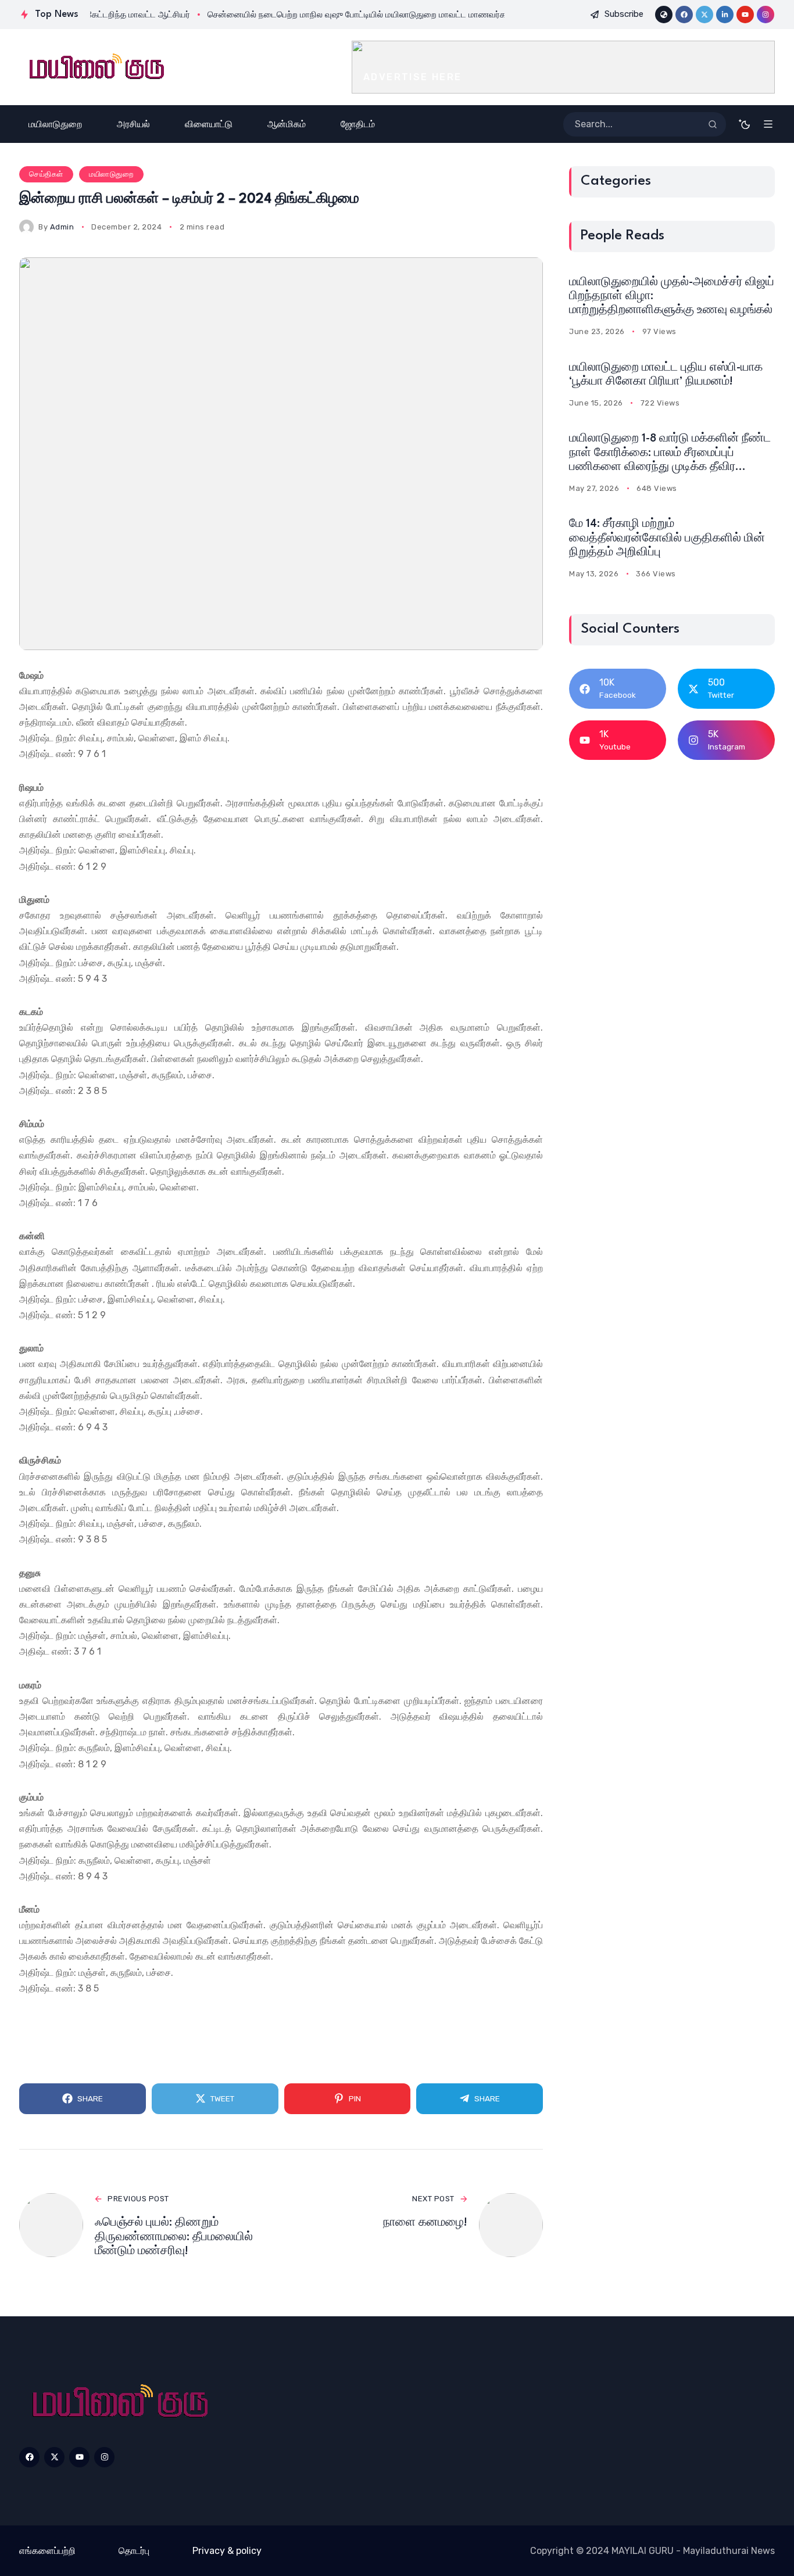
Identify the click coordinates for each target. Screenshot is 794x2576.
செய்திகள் (46, 174)
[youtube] (745, 15)
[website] (664, 15)
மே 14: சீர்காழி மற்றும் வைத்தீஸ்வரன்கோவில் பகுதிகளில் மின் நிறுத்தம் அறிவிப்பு (667, 538)
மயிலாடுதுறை (111, 174)
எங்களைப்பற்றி (47, 2551)
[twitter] (704, 15)
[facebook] (684, 15)
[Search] (713, 124)
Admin (62, 227)
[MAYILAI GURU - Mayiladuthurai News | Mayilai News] (96, 67)
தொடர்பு (134, 2551)
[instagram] (766, 15)
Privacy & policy (227, 2551)
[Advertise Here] (563, 67)
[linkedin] (725, 15)
